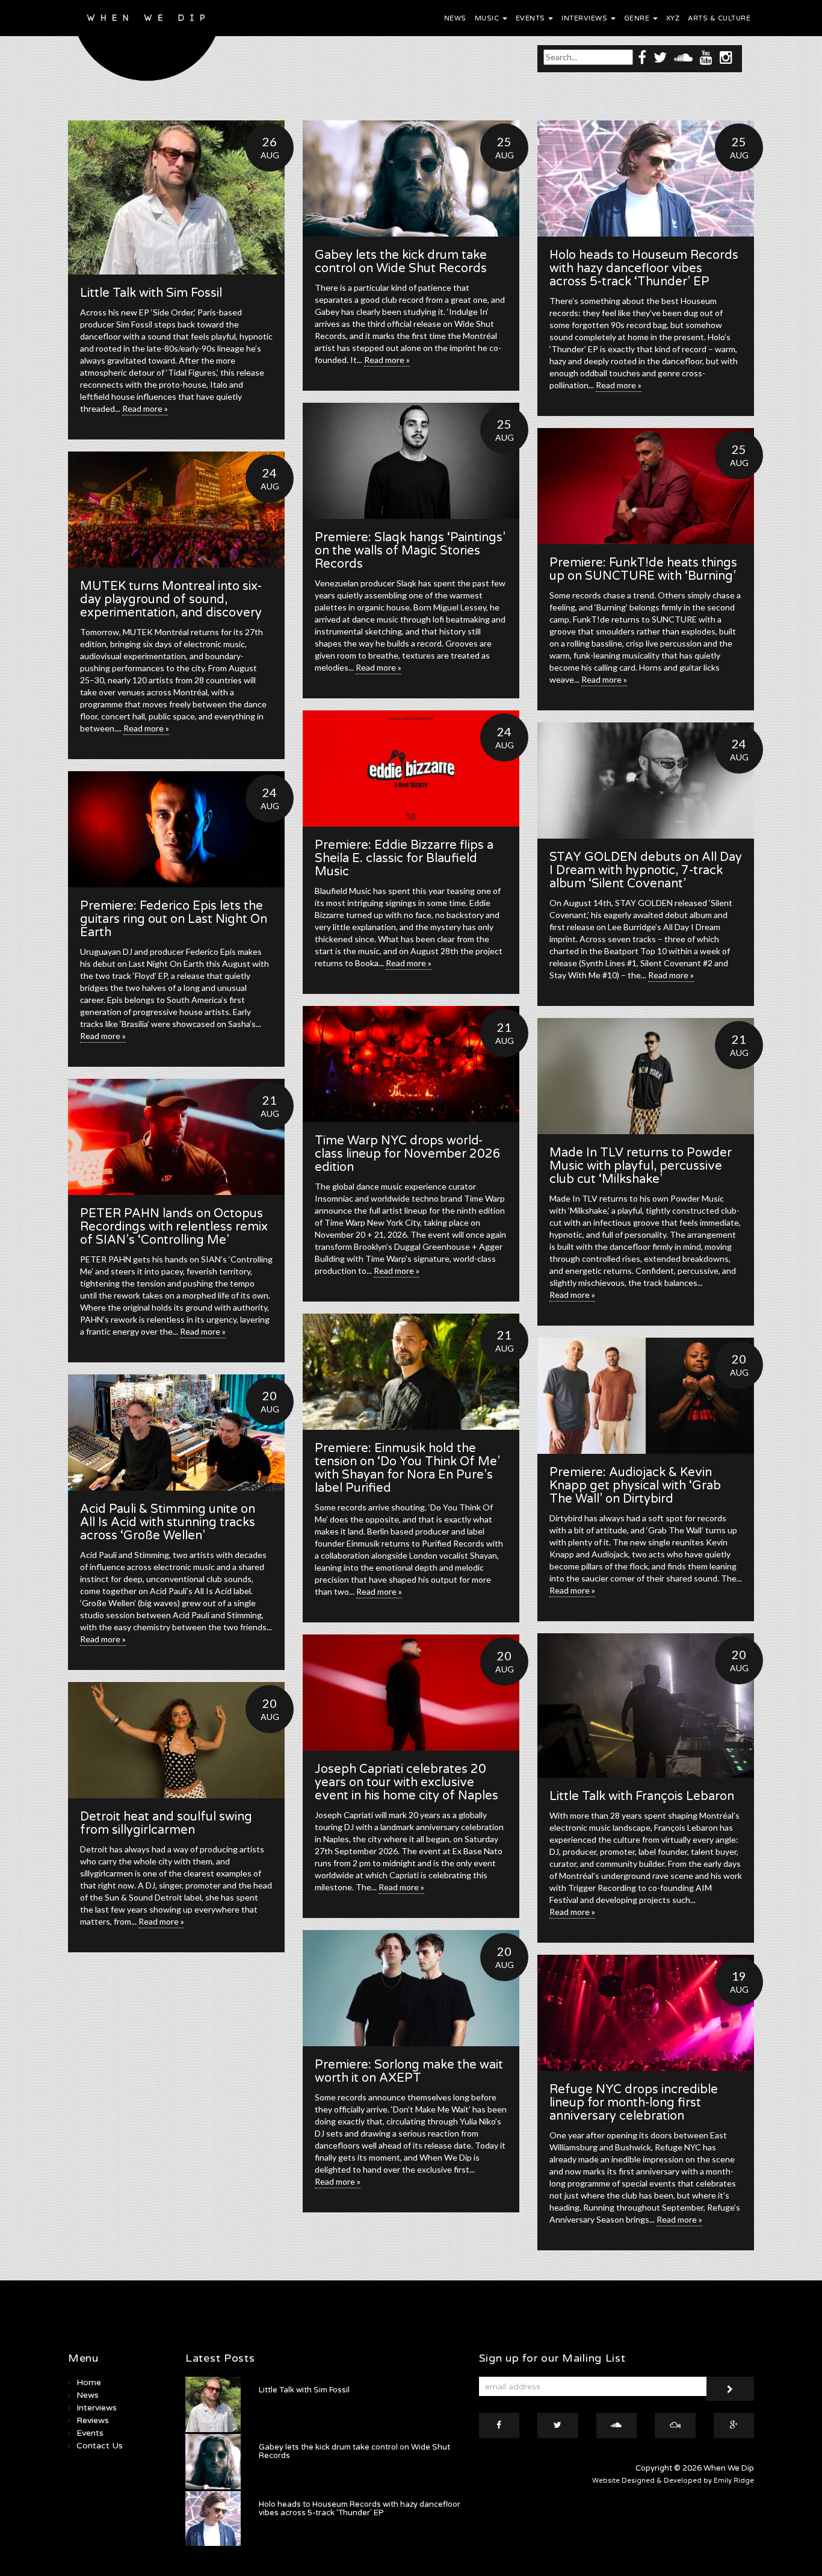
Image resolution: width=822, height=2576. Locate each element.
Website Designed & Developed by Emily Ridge (673, 2481)
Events (532, 18)
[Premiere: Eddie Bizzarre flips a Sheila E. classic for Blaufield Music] (411, 768)
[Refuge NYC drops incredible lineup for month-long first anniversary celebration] (646, 2013)
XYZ (673, 18)
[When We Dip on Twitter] (660, 57)
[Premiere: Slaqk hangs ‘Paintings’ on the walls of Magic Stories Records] (411, 461)
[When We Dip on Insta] (726, 57)
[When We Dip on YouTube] (706, 57)
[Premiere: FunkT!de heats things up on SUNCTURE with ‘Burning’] (646, 486)
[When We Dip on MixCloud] (675, 2425)
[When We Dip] (147, 44)
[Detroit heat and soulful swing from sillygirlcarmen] (176, 1740)
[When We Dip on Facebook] (642, 57)
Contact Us (100, 2446)
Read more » (145, 408)
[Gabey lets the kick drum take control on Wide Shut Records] (411, 178)
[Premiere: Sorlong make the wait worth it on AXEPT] (411, 1988)
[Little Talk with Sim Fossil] (176, 197)
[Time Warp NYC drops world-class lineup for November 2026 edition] (411, 1064)
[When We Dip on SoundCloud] (683, 57)
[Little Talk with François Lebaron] (646, 1705)
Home (89, 2382)
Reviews (93, 2420)
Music (488, 18)
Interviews (586, 18)
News (455, 18)
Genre (638, 18)
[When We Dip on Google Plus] (734, 2425)
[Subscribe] (730, 2389)
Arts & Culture (719, 18)
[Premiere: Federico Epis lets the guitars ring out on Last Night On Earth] (176, 829)
